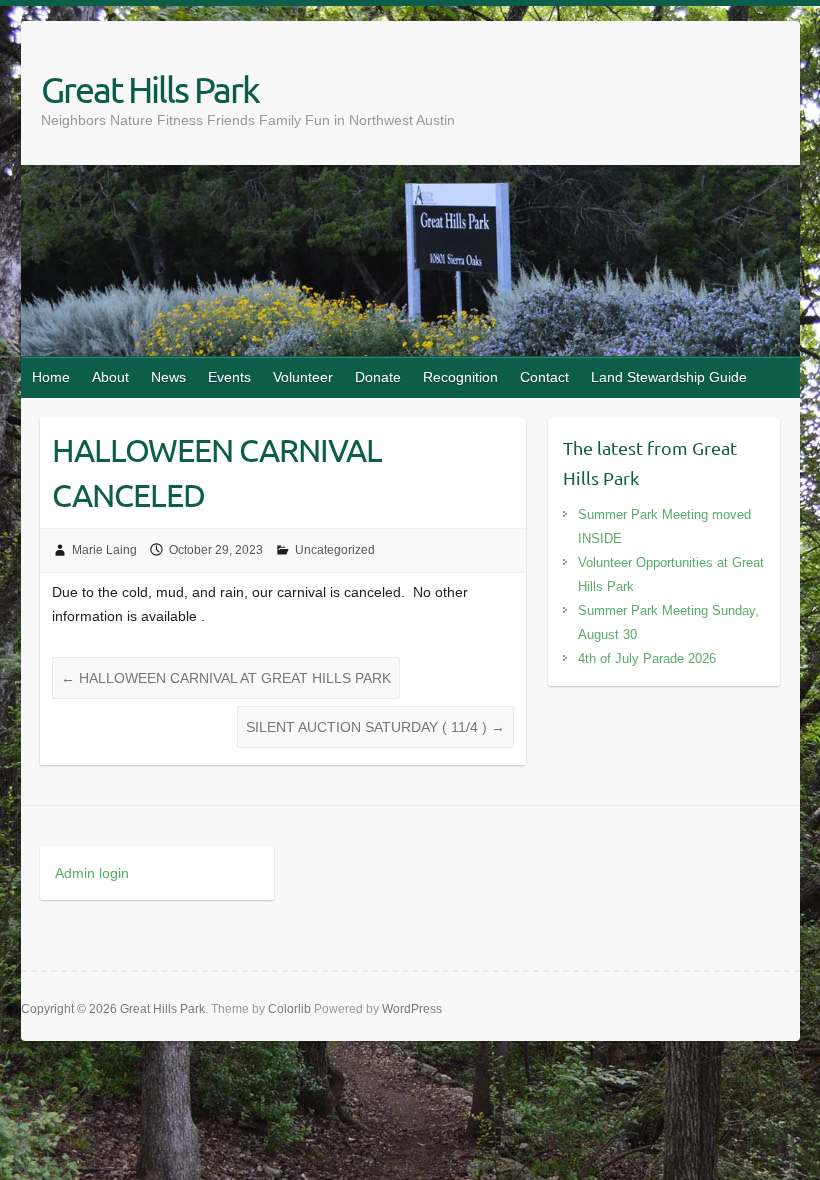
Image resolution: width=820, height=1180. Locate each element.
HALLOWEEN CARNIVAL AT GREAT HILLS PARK (226, 678)
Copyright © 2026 (70, 1009)
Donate (378, 377)
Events (229, 377)
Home (51, 377)
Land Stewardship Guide (669, 377)
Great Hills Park (150, 89)
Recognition (460, 377)
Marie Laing (104, 550)
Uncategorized (335, 550)
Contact (544, 377)
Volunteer (303, 377)
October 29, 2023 (216, 550)
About (110, 377)
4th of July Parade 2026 (647, 658)
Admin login (92, 873)
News (168, 377)
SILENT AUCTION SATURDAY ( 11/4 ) (375, 727)
